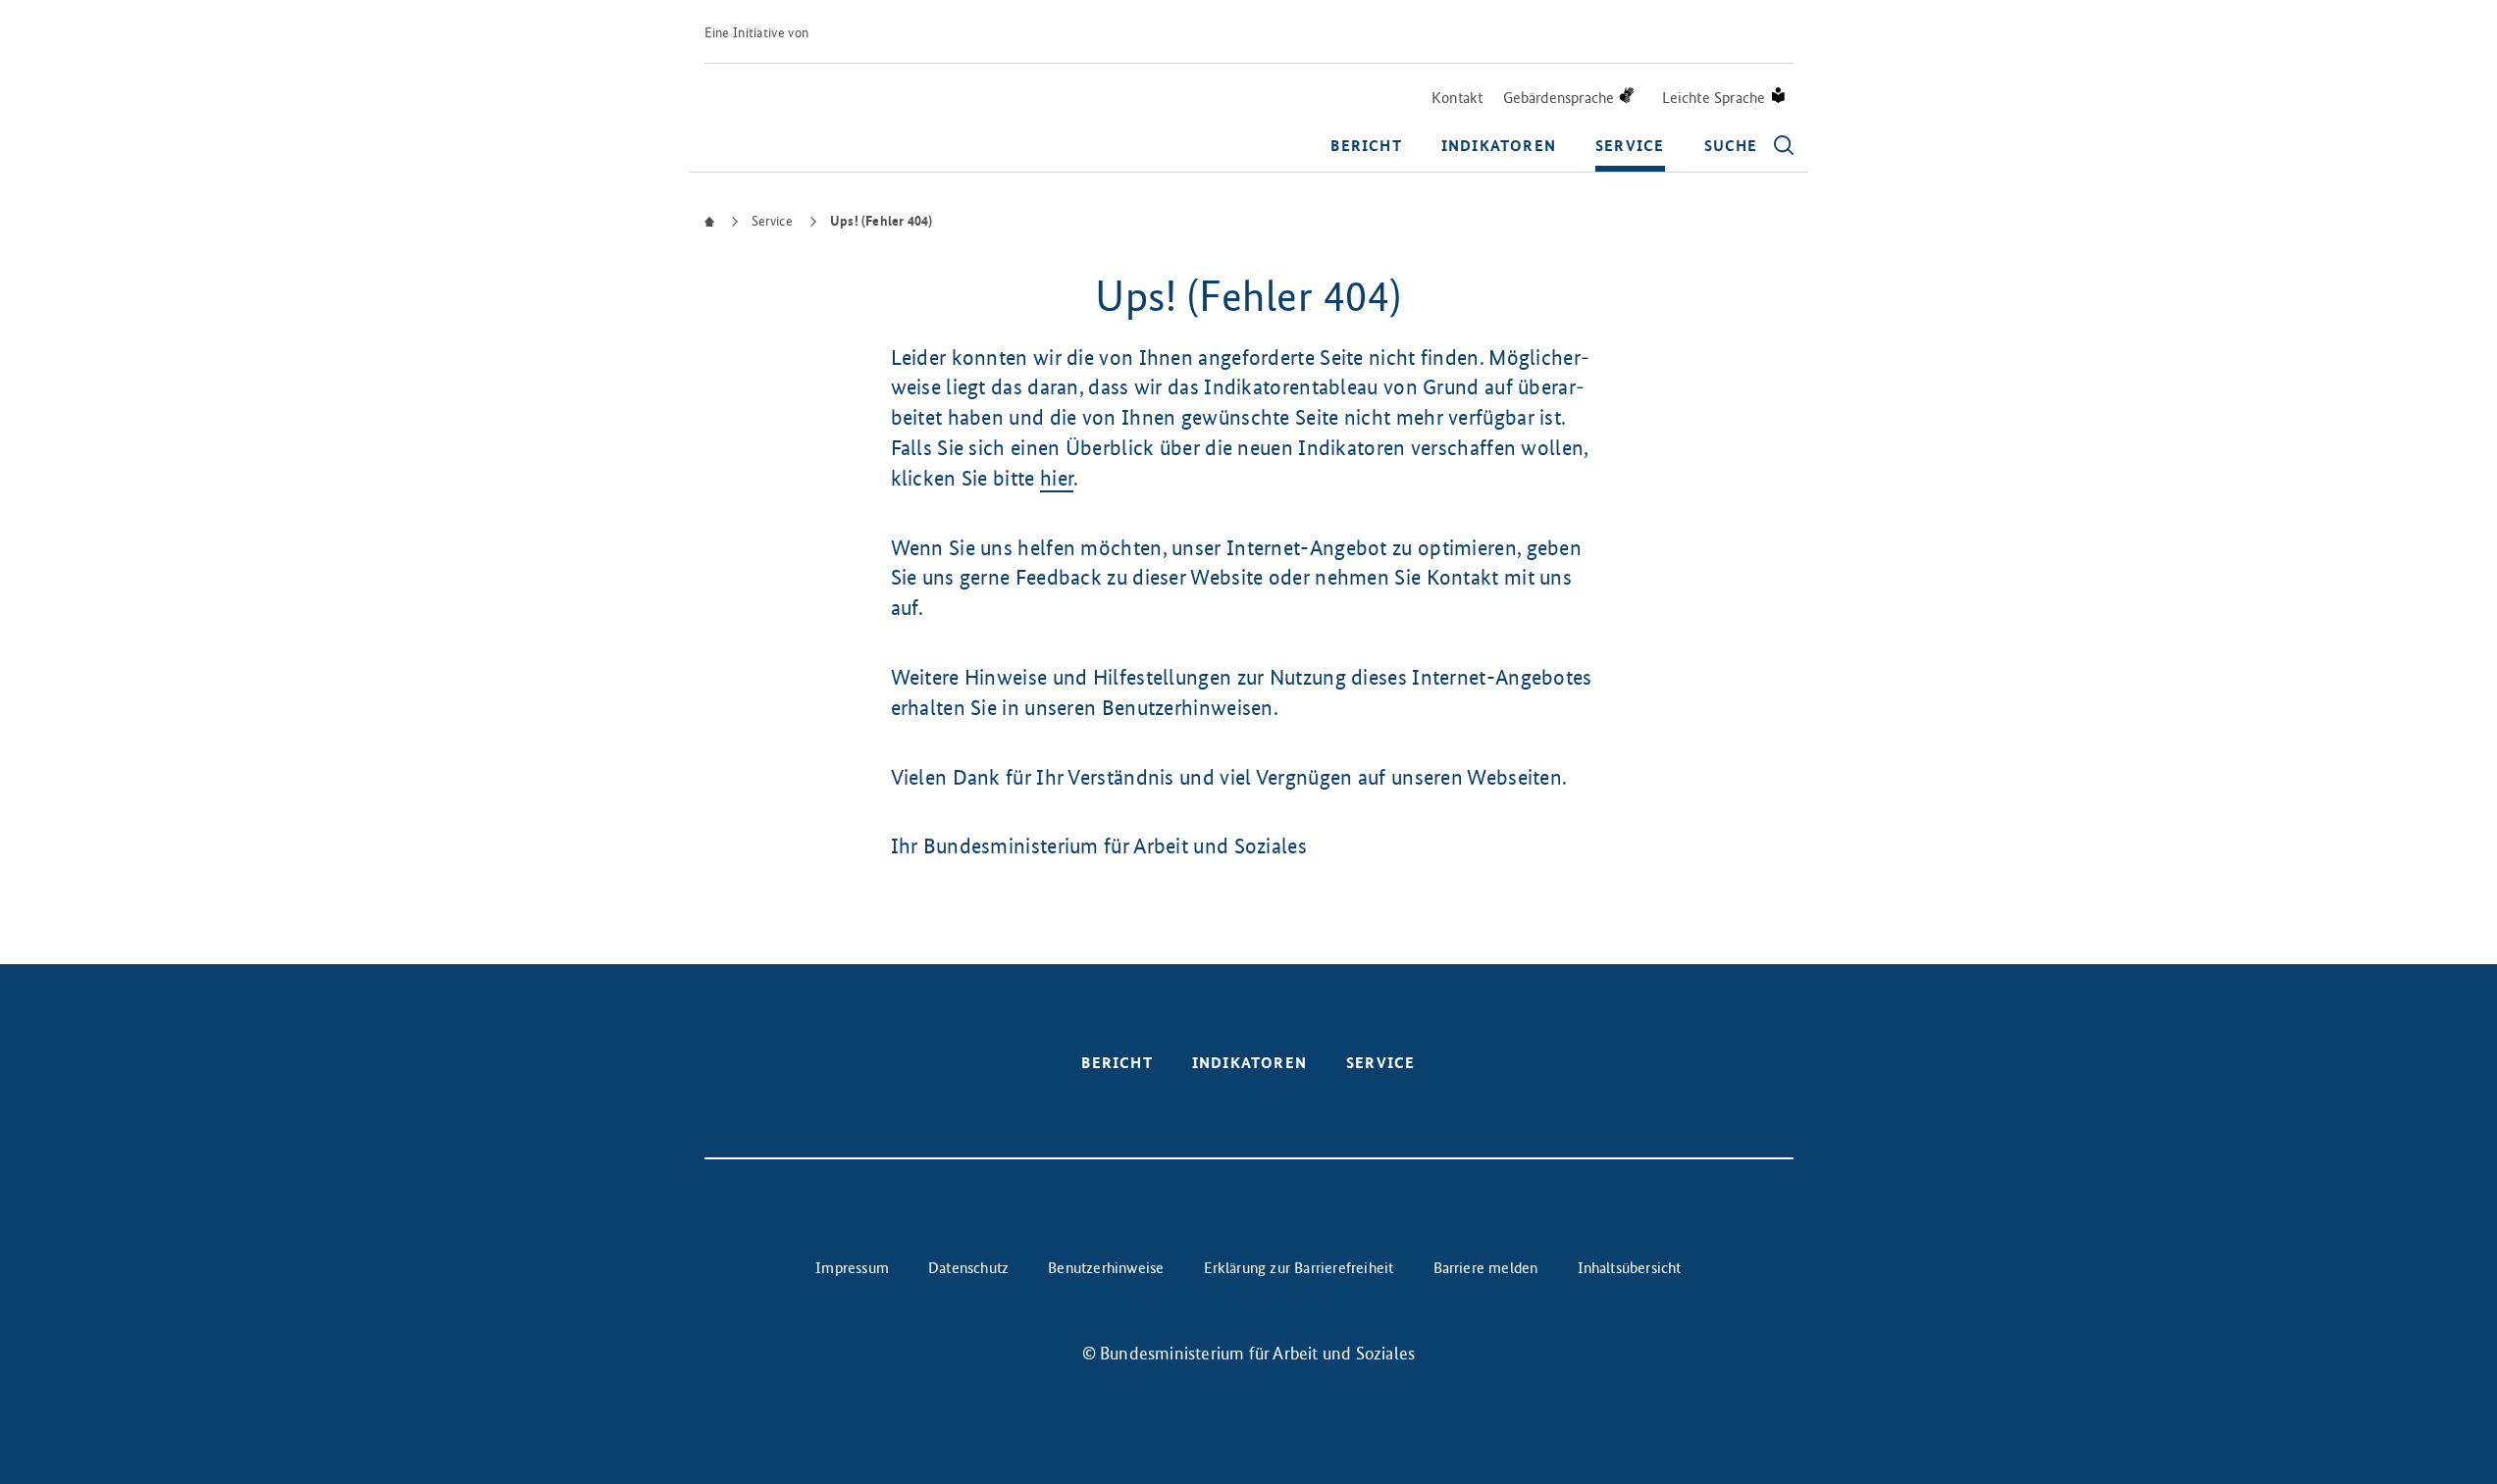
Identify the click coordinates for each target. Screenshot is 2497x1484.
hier (1057, 478)
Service (1630, 146)
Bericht (1366, 146)
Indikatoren (1499, 146)
